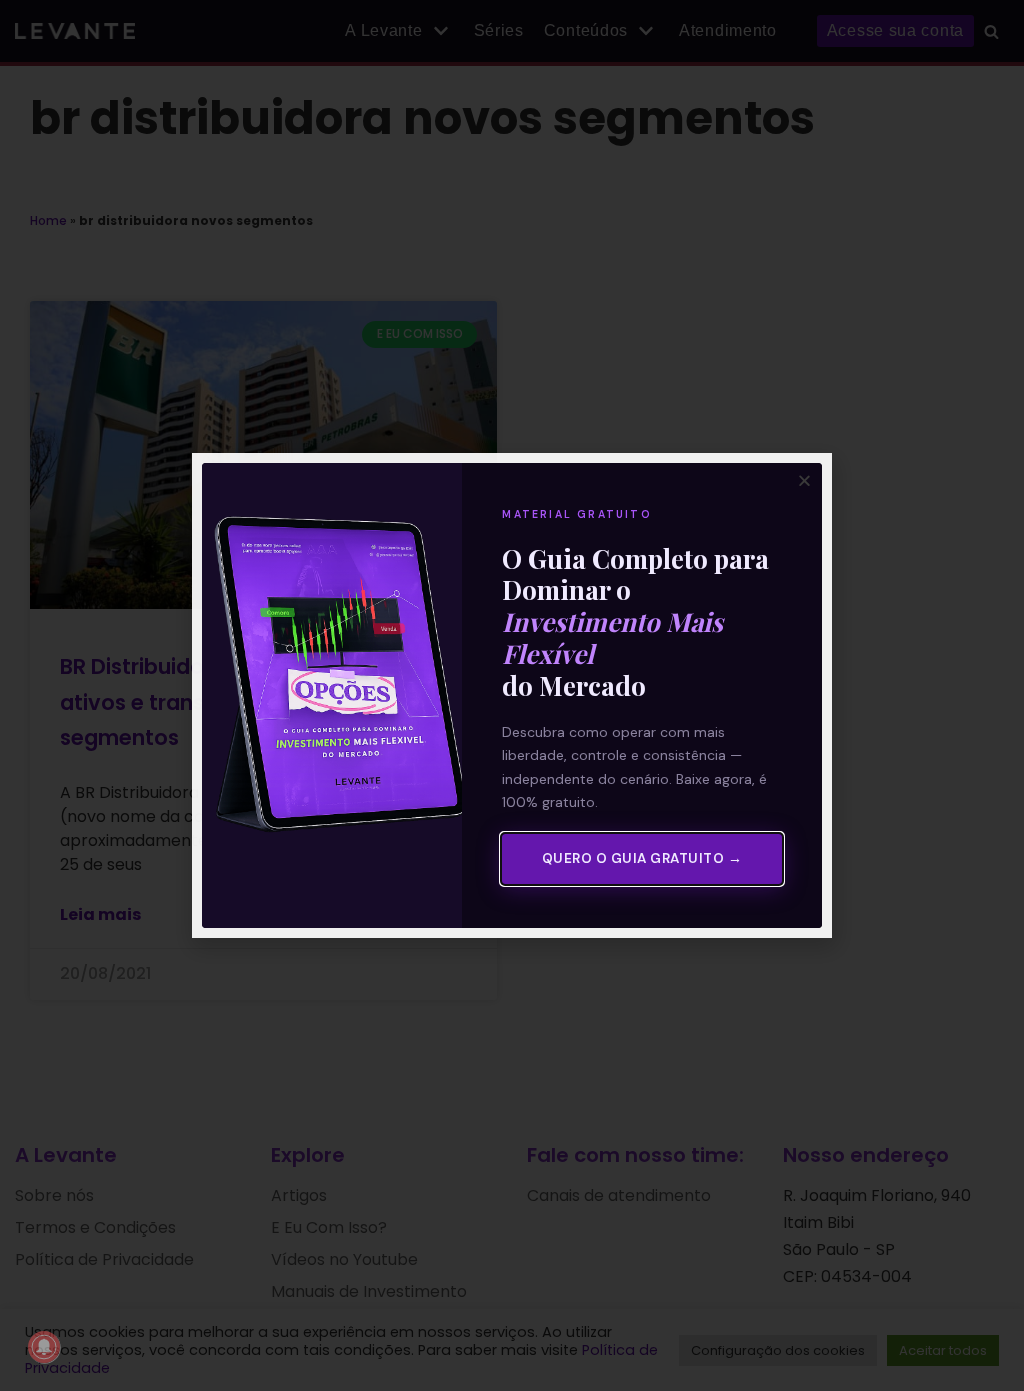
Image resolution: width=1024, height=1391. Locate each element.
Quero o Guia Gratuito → (642, 858)
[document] (512, 695)
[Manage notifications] (44, 1347)
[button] (804, 480)
